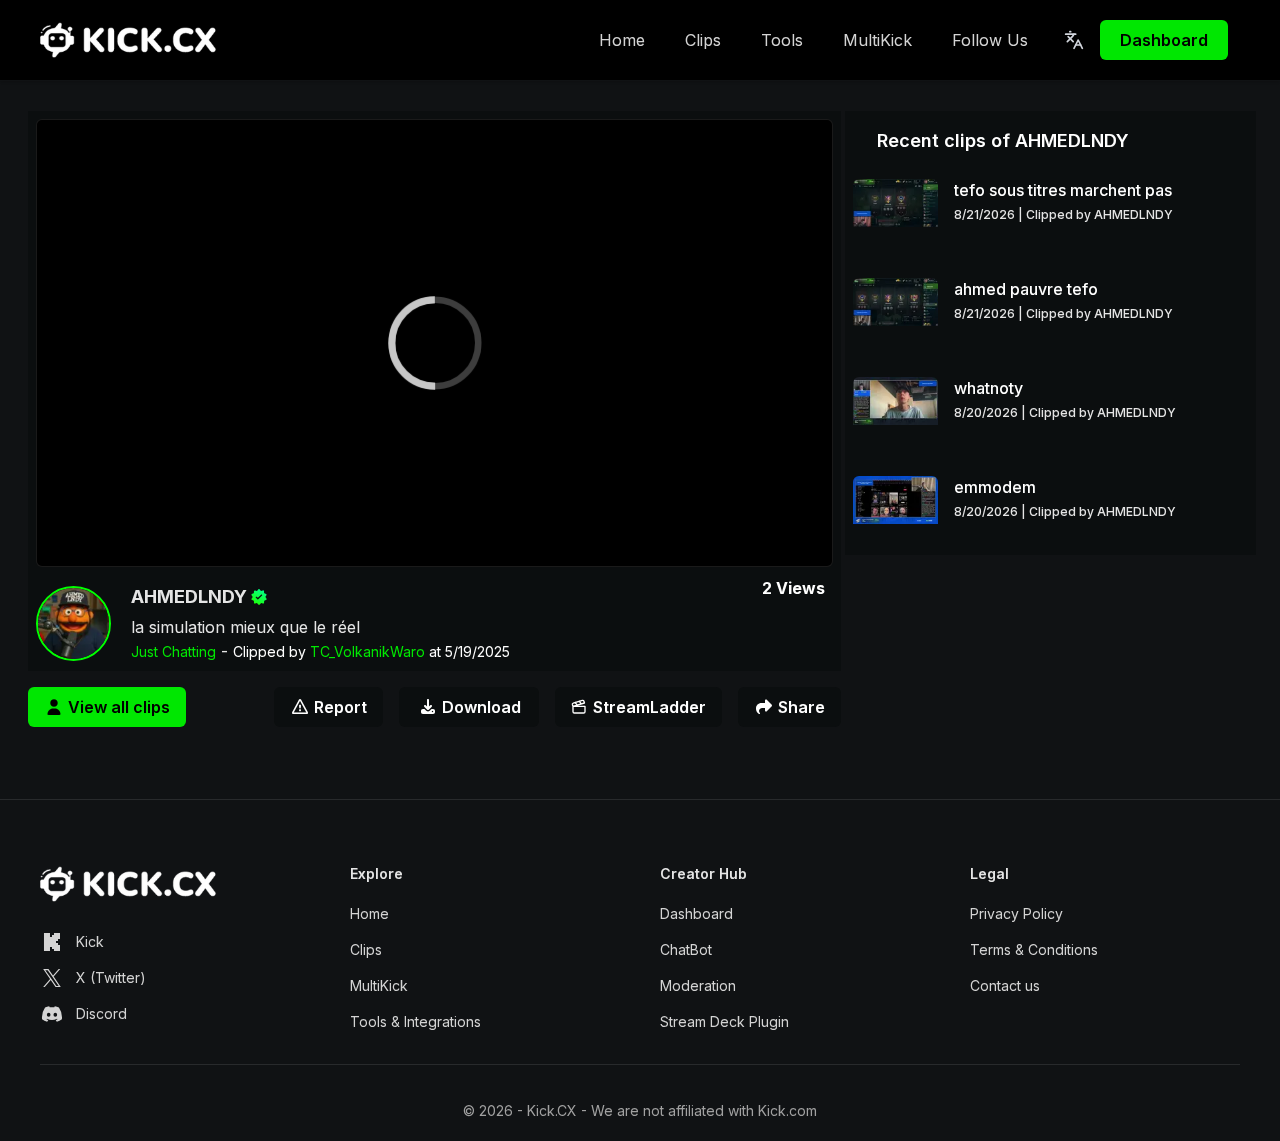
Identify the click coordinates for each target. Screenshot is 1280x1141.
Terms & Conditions (1034, 949)
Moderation (698, 985)
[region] (434, 343)
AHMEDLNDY (189, 596)
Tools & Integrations (415, 1021)
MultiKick (877, 40)
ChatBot (686, 949)
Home (622, 40)
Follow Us (990, 40)
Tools (782, 40)
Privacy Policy (1016, 913)
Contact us (1005, 985)
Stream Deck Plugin (724, 1021)
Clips (703, 40)
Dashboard (1164, 40)
